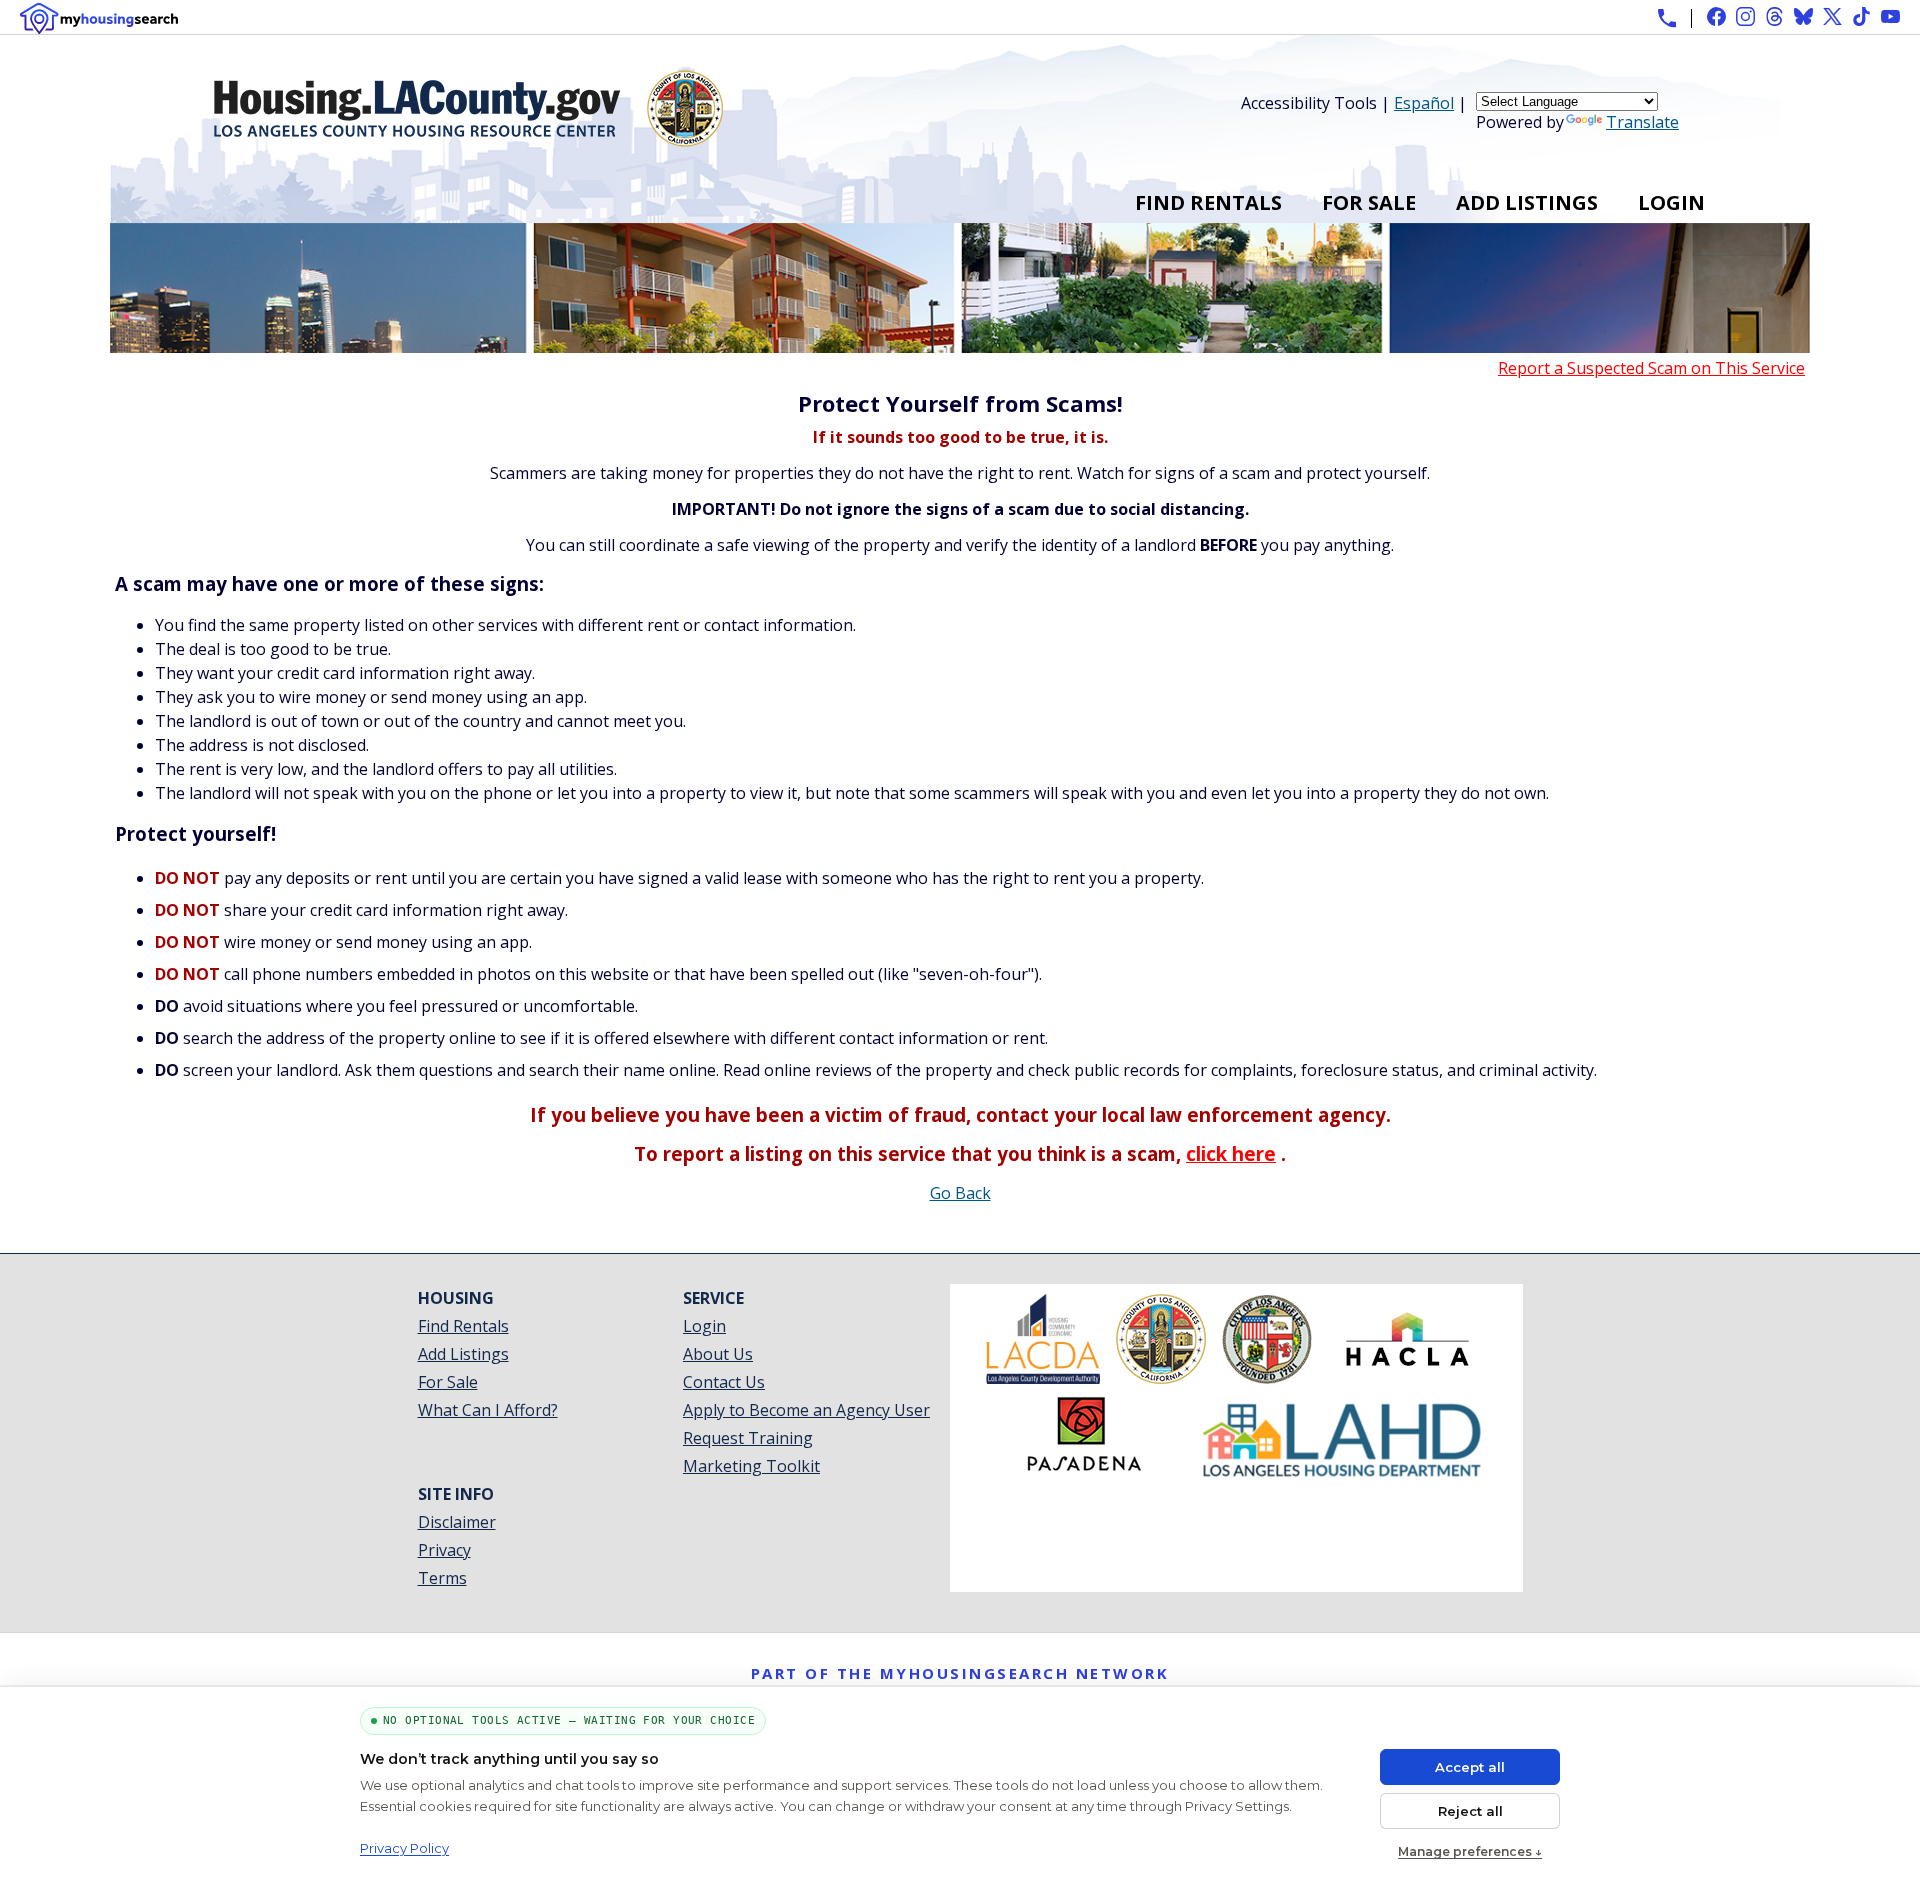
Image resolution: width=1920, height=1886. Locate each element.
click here (1231, 1153)
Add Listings (1527, 202)
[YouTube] (1890, 16)
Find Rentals (1208, 202)
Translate (1642, 122)
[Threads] (1774, 16)
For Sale (1369, 202)
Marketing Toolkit (751, 1466)
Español (1424, 103)
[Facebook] (1716, 16)
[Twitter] (1832, 16)
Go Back (960, 1193)
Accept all (1470, 1767)
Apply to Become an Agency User (806, 1410)
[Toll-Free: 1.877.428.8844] (1667, 18)
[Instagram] (1745, 16)
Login (1671, 202)
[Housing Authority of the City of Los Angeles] (1407, 1378)
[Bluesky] (1803, 16)
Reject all (1470, 1811)
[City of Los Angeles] (1267, 1378)
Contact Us (724, 1382)
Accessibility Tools (1309, 103)
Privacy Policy (404, 1848)
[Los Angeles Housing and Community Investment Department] (1342, 1474)
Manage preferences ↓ (1470, 1851)
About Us (718, 1354)
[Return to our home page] (468, 139)
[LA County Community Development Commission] (1043, 1378)
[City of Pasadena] (1084, 1474)
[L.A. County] (1161, 1378)
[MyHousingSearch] (99, 18)
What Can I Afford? (488, 1410)
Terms (442, 1578)
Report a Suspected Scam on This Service (1651, 368)
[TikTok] (1861, 16)
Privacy (444, 1550)
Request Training (748, 1438)
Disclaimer (457, 1522)
